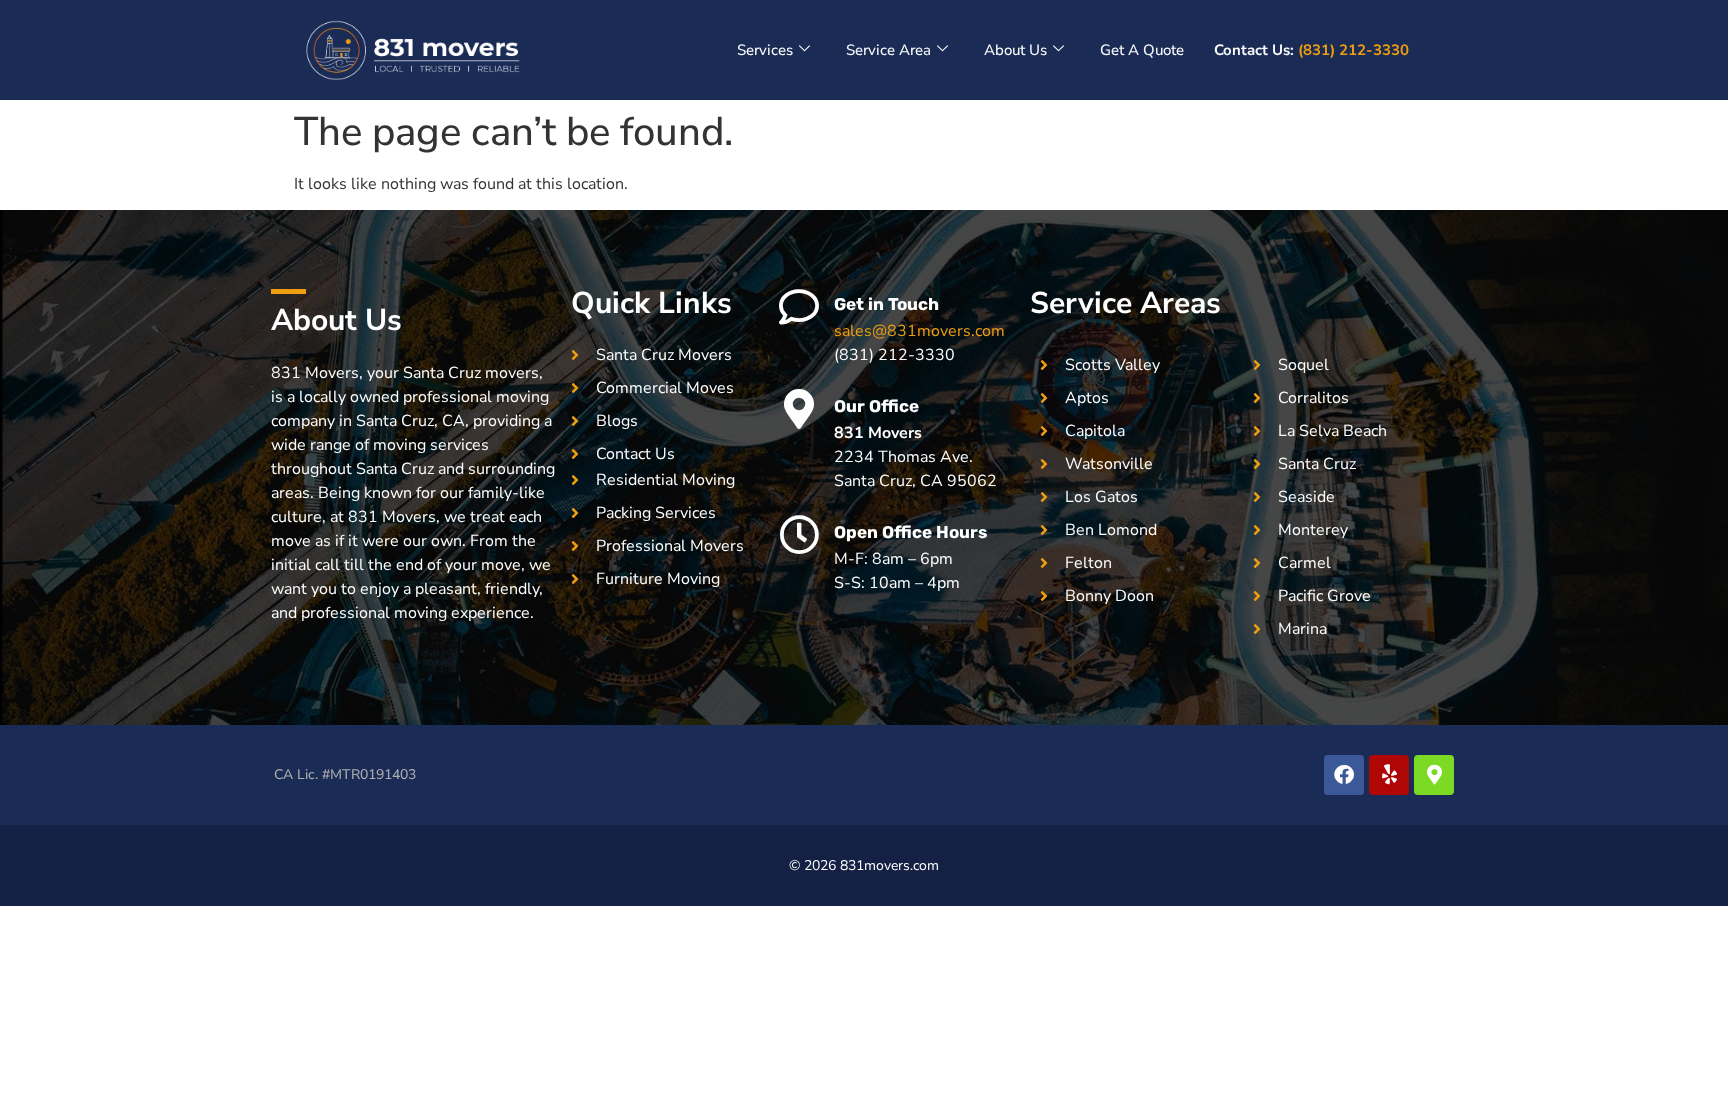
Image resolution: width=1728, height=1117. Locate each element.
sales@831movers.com (919, 331)
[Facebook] (1344, 775)
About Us (1015, 50)
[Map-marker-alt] (1434, 775)
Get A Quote (1142, 50)
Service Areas (1125, 303)
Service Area (888, 50)
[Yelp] (1389, 775)
